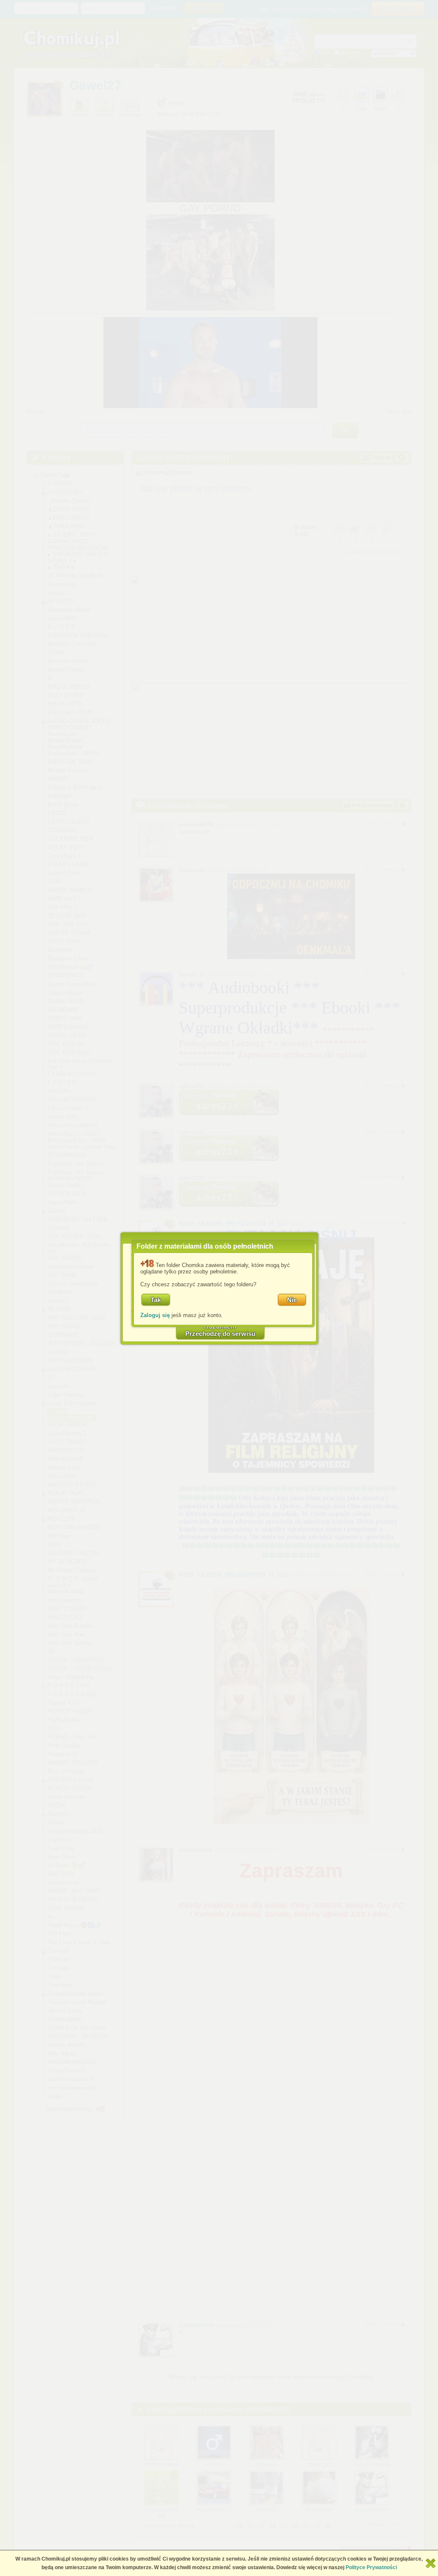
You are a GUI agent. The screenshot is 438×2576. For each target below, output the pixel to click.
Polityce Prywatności (371, 2567)
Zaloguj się (155, 1315)
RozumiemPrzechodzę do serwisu (220, 1330)
